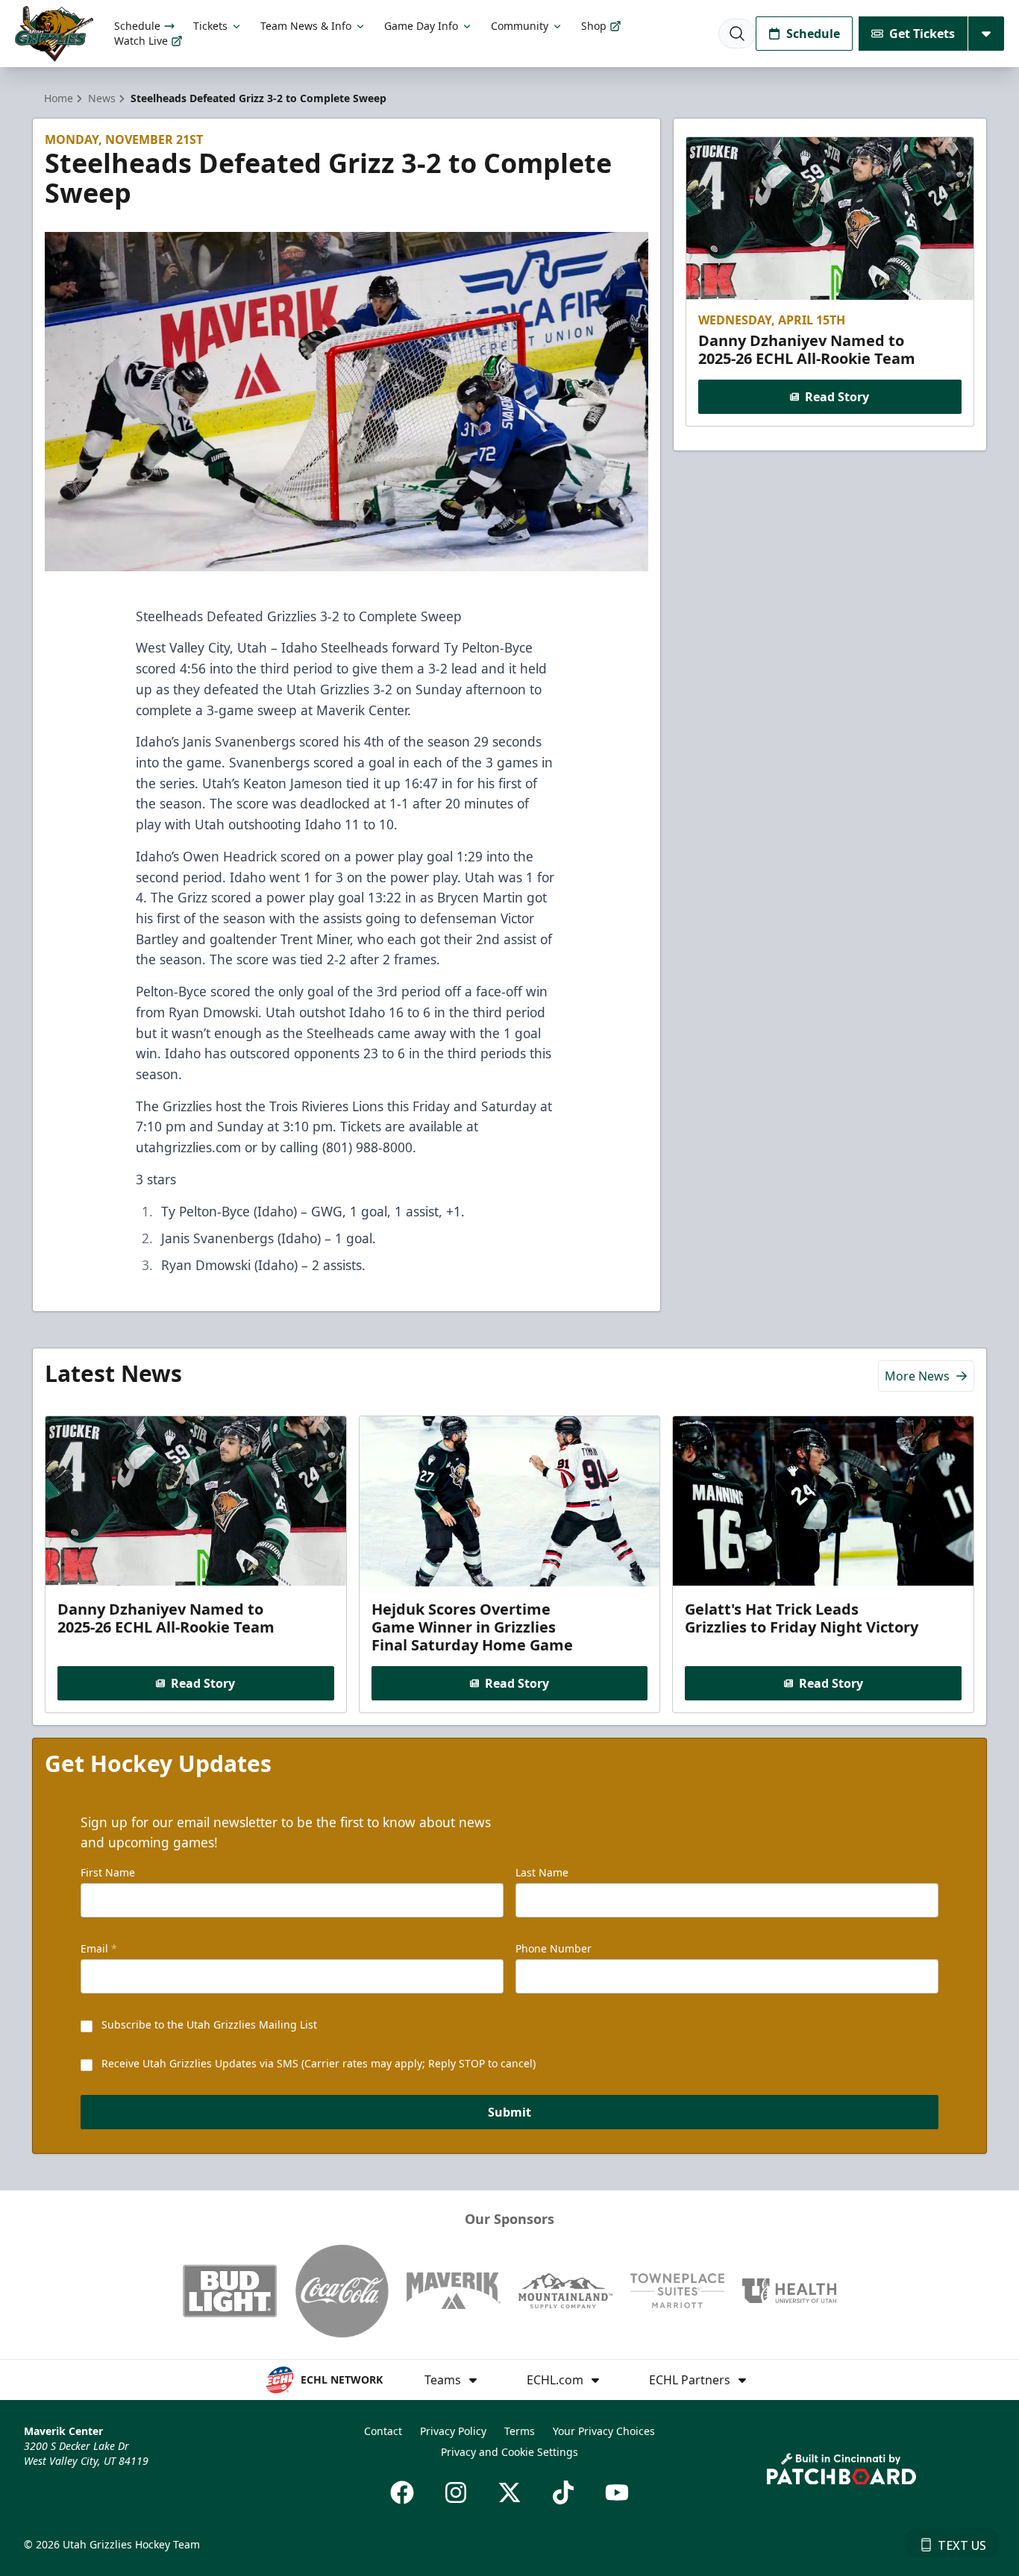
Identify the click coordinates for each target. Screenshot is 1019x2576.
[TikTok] (563, 2492)
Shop (594, 26)
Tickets (210, 26)
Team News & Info (306, 26)
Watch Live (141, 41)
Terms (520, 2431)
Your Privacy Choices (604, 2431)
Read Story (837, 397)
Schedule (137, 26)
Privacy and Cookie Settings (509, 2452)
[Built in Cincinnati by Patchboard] (841, 2469)
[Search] (737, 34)
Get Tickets (922, 34)
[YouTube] (617, 2492)
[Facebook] (402, 2492)
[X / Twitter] (509, 2492)
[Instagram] (456, 2492)
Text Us (962, 2545)
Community (520, 26)
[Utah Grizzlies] (54, 34)
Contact (383, 2431)
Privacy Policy (453, 2431)
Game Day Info (421, 26)
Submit (509, 2112)
